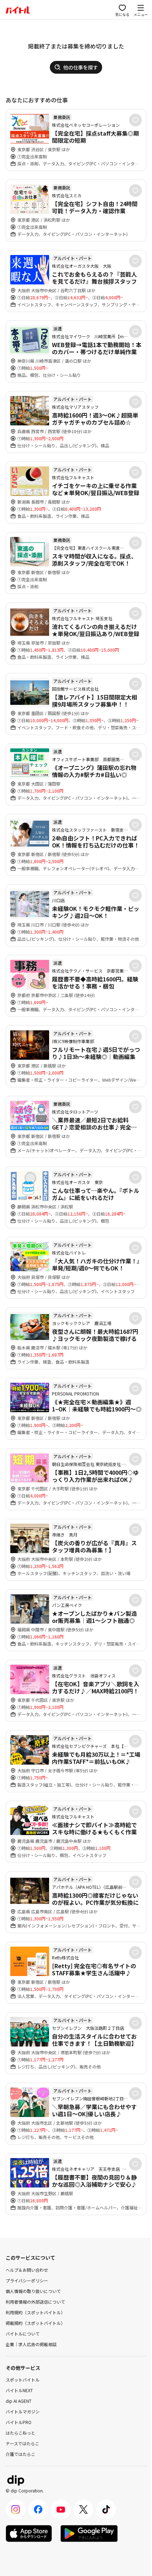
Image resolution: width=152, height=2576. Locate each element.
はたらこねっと (21, 2433)
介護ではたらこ (21, 2454)
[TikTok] (106, 2509)
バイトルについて (23, 2334)
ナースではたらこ (22, 2443)
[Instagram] (16, 2509)
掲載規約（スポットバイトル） (35, 2323)
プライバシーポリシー (27, 2280)
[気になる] (135, 120)
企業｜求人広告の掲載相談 (31, 2344)
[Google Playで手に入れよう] (89, 2533)
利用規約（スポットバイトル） (35, 2312)
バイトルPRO (19, 2422)
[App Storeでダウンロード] (29, 2533)
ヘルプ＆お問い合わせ (27, 2270)
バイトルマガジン (23, 2411)
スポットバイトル (23, 2380)
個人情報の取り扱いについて (33, 2291)
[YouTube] (61, 2509)
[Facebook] (38, 2509)
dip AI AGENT (19, 2401)
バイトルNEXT (19, 2390)
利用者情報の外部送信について (35, 2302)
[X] (83, 2509)
